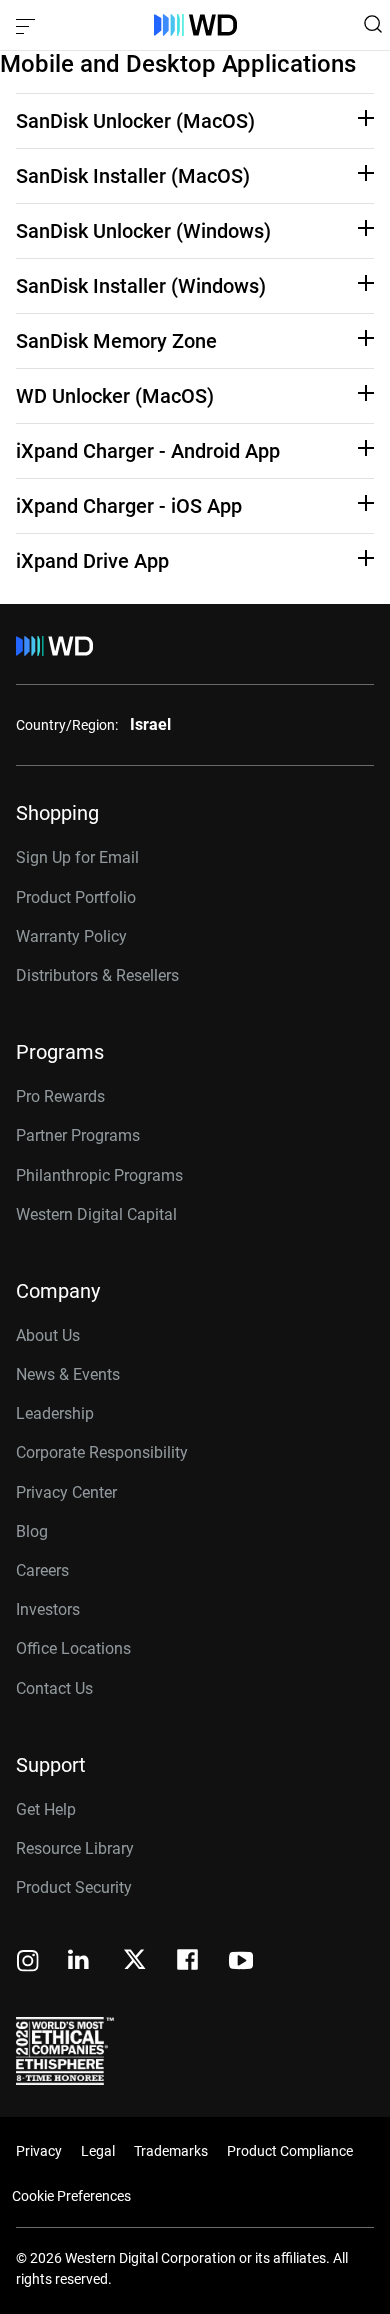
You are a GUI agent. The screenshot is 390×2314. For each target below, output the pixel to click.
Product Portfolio (76, 897)
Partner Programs (78, 1135)
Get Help (46, 1809)
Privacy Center (66, 1492)
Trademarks (171, 2151)
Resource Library (75, 1848)
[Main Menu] (28, 25)
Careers (42, 1570)
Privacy (39, 2151)
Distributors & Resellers (97, 975)
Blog (32, 1531)
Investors (48, 1609)
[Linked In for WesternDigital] (80, 1962)
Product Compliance (290, 2151)
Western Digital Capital (96, 1214)
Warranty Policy (71, 936)
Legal (98, 2151)
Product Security (74, 1887)
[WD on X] (134, 1961)
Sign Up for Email (77, 857)
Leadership (55, 1413)
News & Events (68, 1374)
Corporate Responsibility (102, 1452)
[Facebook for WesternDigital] (189, 1962)
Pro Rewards (60, 1096)
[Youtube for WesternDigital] (241, 1962)
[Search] (373, 24)
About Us (48, 1335)
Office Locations (73, 1648)
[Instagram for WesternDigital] (28, 1962)
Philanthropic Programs (99, 1175)
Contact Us (54, 1688)
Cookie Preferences (71, 2196)
